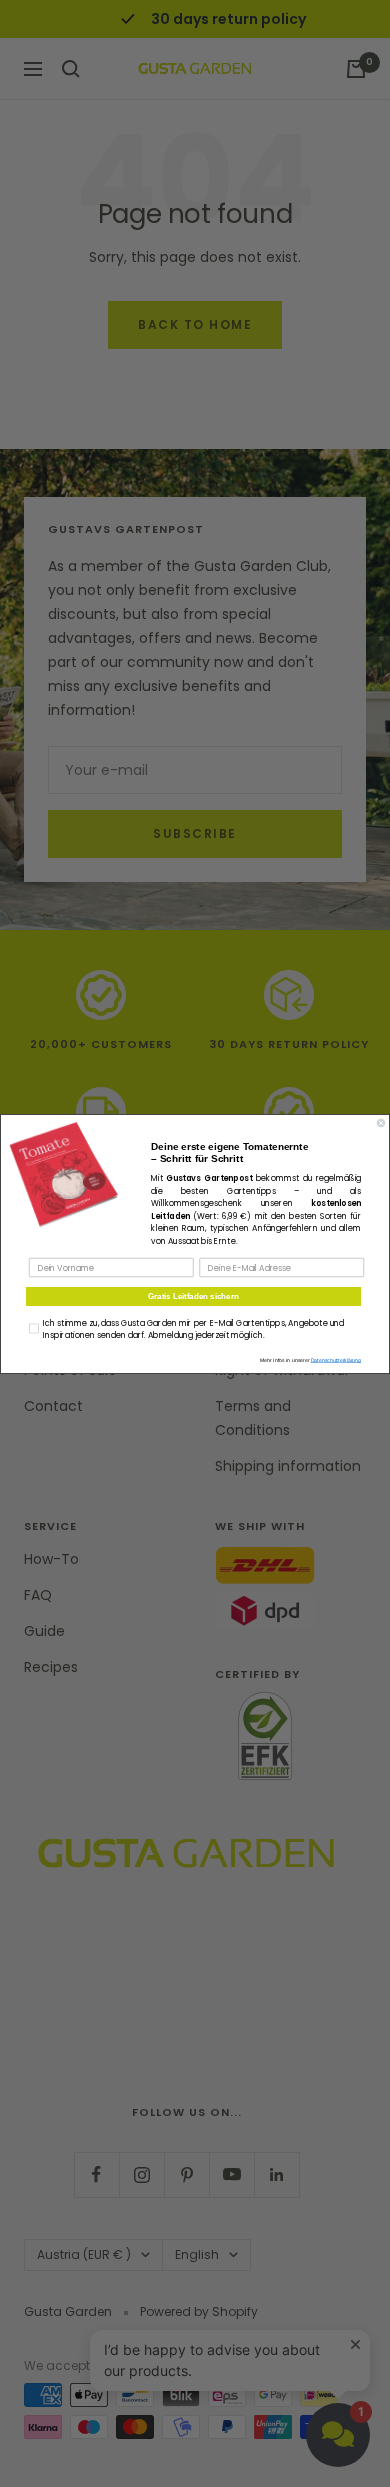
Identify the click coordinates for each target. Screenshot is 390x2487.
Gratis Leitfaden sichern (193, 1296)
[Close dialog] (381, 1123)
